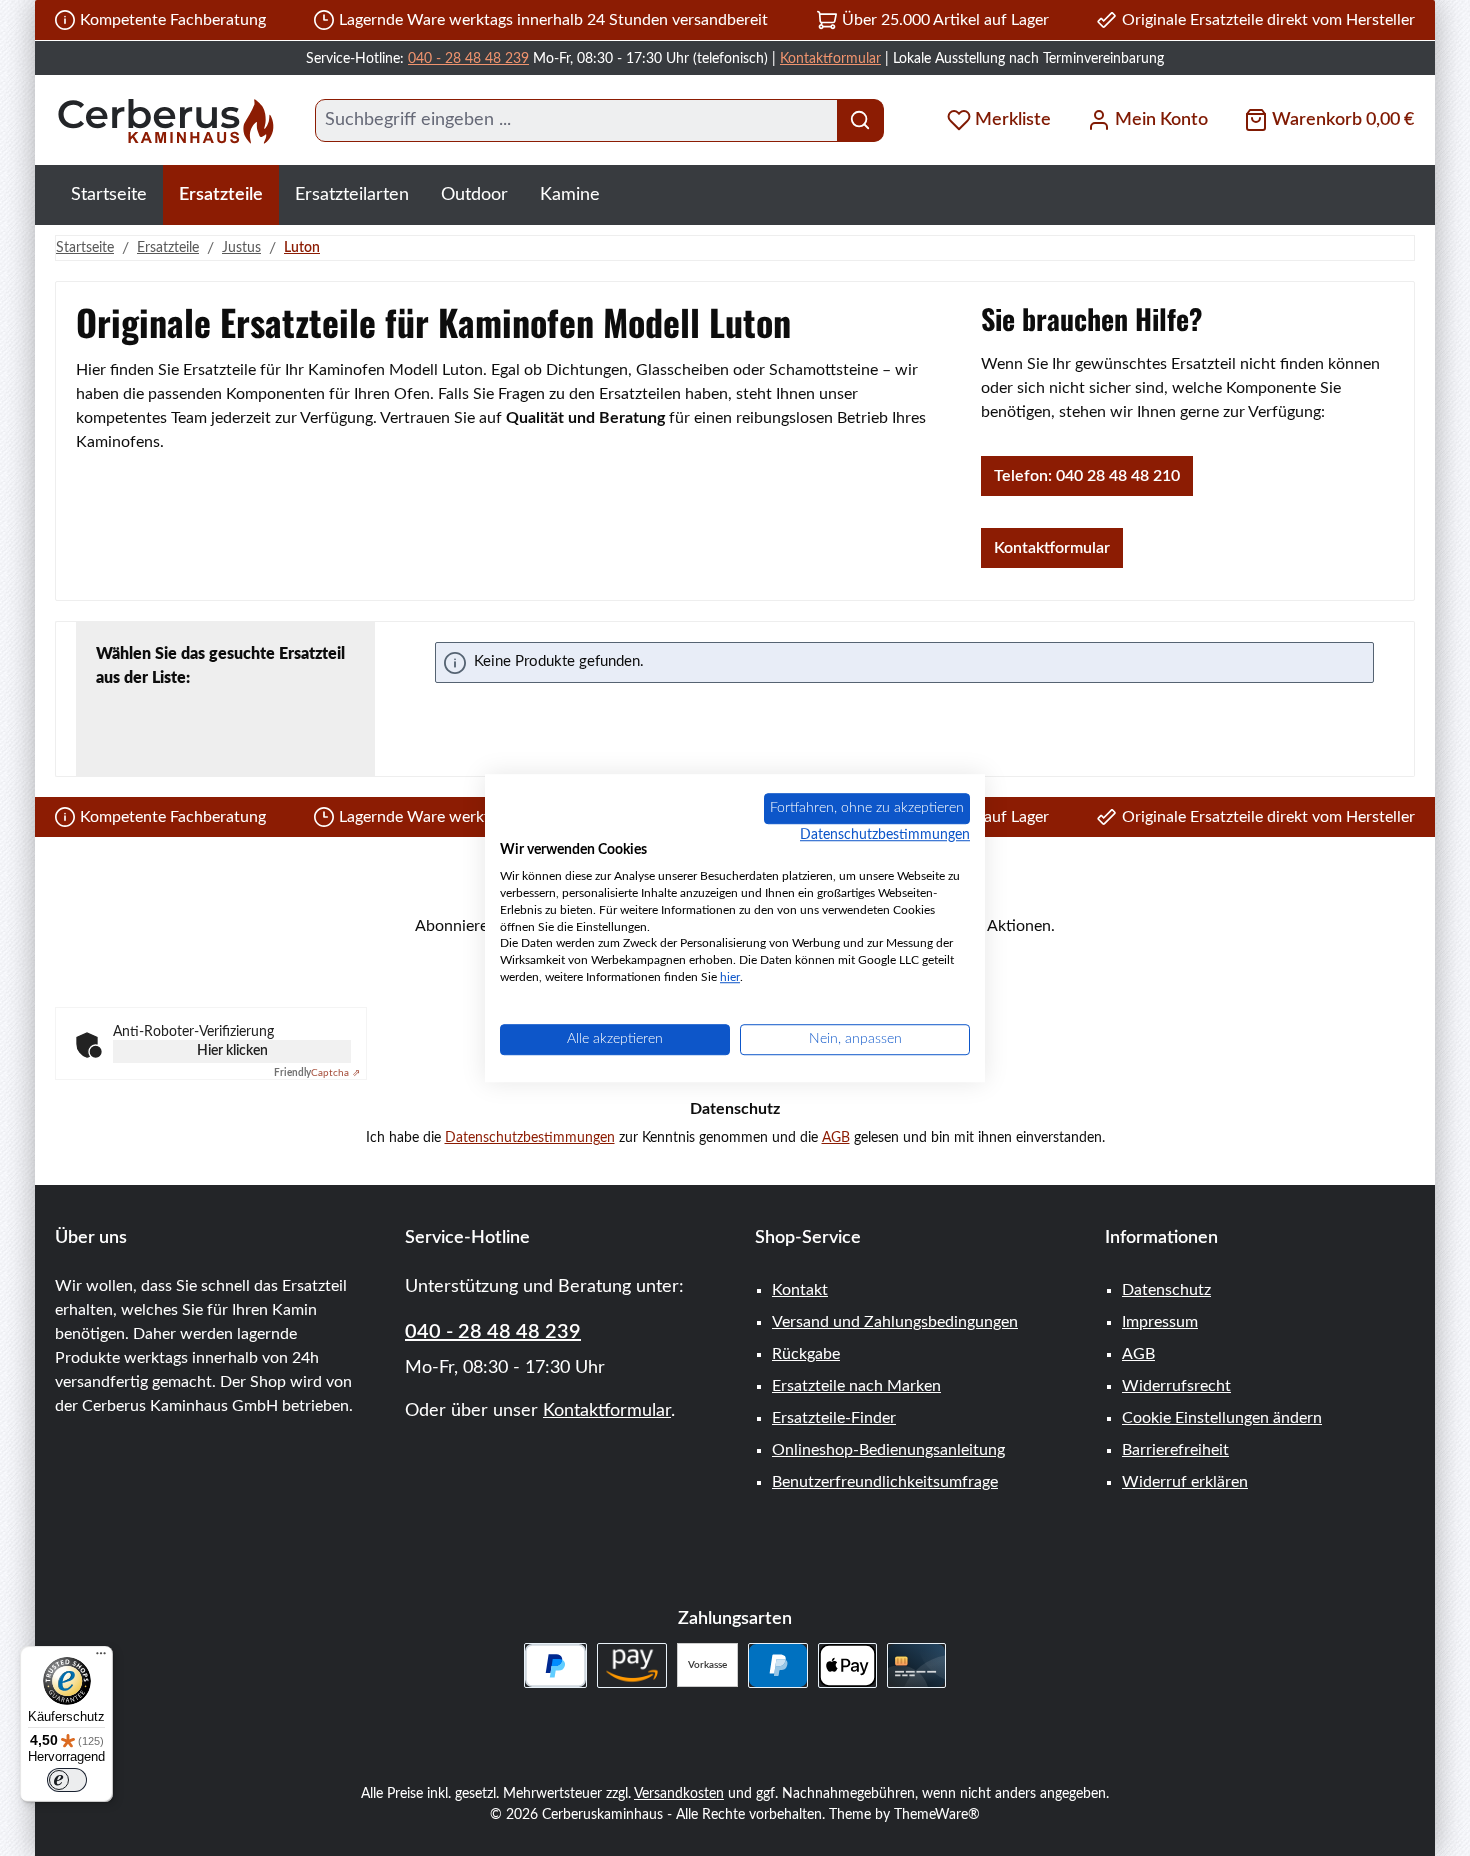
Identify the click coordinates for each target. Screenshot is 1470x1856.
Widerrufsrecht (1176, 1386)
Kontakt (800, 1290)
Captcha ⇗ (317, 1073)
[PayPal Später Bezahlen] (555, 1665)
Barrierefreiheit (1175, 1450)
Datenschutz (1166, 1290)
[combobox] (576, 120)
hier (730, 977)
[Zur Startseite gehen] (165, 120)
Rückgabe (806, 1354)
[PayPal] (777, 1665)
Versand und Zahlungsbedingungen (895, 1322)
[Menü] (101, 1658)
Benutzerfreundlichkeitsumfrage (885, 1482)
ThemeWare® (937, 1815)
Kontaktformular (830, 59)
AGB (836, 1138)
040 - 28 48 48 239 (468, 59)
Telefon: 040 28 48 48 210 (1087, 476)
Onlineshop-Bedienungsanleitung (888, 1450)
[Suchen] (860, 120)
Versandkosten (679, 1794)
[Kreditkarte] (916, 1665)
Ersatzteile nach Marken (856, 1386)
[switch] (67, 1780)
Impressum (1160, 1322)
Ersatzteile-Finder (834, 1418)
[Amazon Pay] (632, 1665)
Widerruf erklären (1185, 1482)
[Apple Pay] (847, 1665)
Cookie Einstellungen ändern (1222, 1418)
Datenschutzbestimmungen (530, 1138)
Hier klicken (232, 1051)
